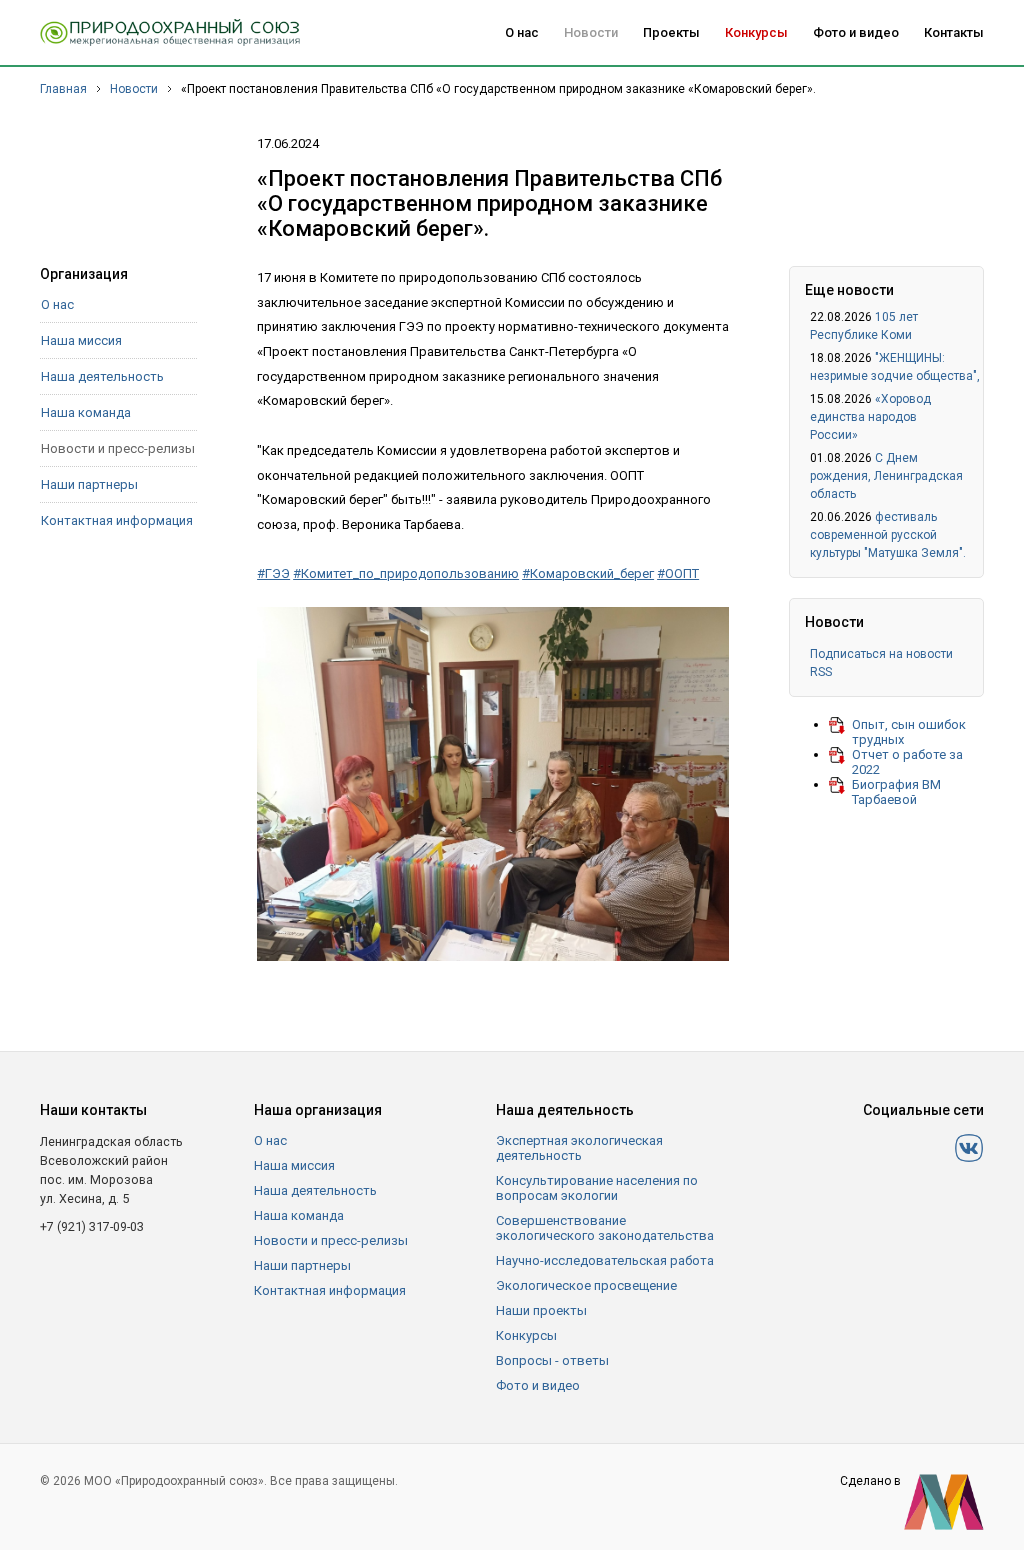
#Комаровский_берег (588, 573)
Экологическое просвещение (586, 1285)
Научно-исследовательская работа (605, 1260)
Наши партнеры (89, 484)
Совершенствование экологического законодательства (605, 1228)
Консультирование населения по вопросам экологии (597, 1188)
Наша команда (86, 412)
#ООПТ (678, 573)
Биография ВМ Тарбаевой (896, 792)
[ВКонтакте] (969, 1148)
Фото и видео (856, 32)
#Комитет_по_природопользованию (406, 573)
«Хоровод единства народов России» (870, 417)
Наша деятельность (102, 376)
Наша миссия (81, 340)
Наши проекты (541, 1310)
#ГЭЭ (273, 573)
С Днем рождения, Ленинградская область (886, 476)
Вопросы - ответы (552, 1360)
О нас (522, 32)
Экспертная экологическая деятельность (579, 1148)
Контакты (954, 32)
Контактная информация (117, 520)
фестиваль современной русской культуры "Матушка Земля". (888, 535)
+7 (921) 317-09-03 (92, 1226)
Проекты (671, 32)
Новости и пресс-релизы (118, 448)
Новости (591, 32)
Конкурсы (756, 32)
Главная (63, 89)
